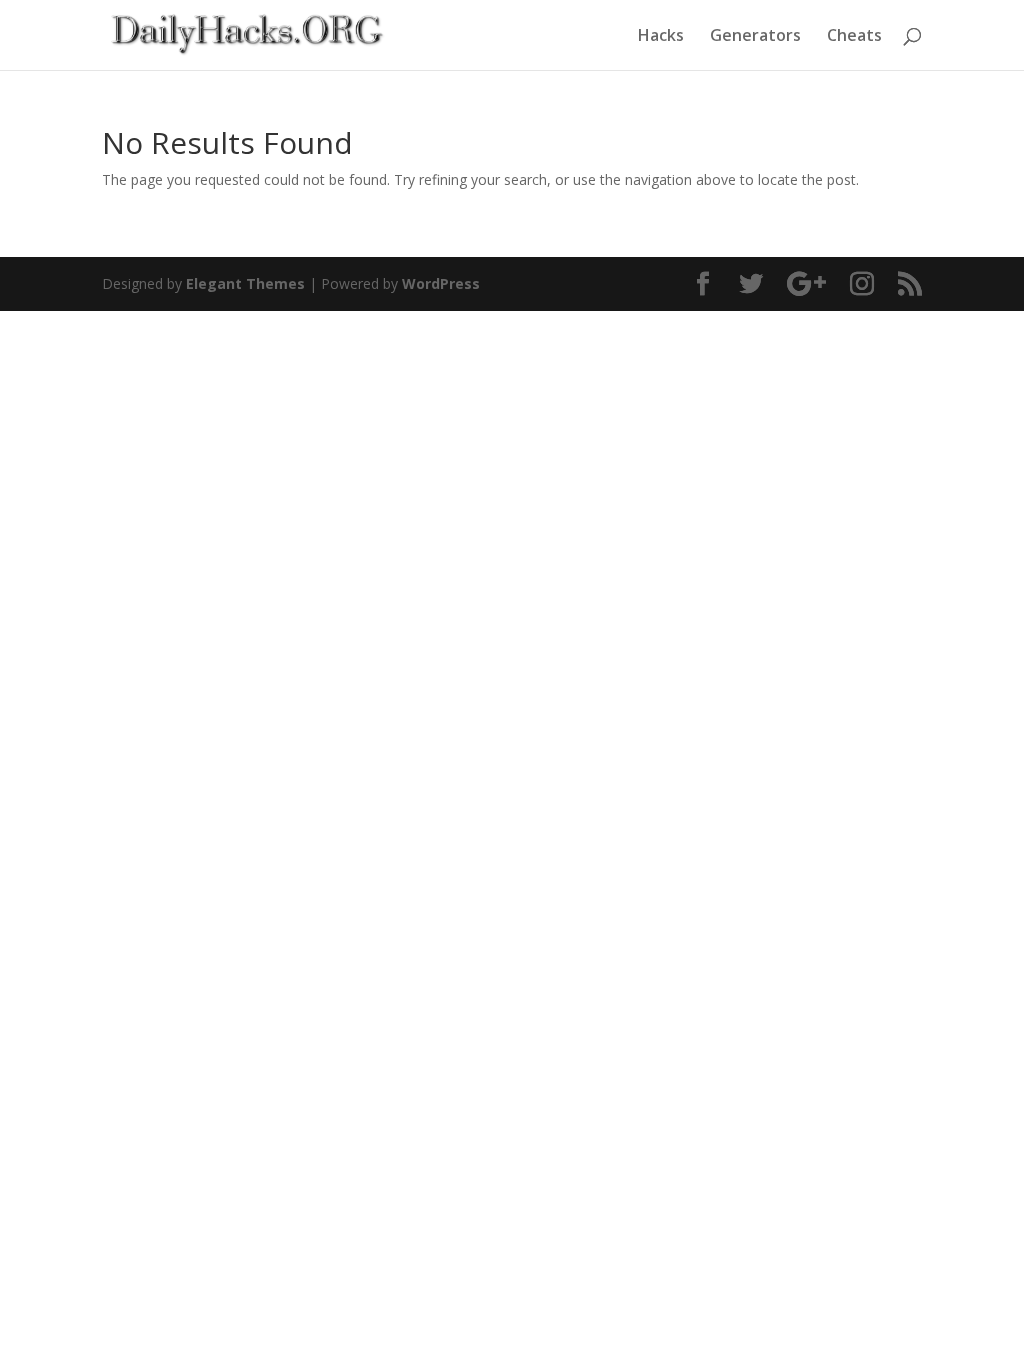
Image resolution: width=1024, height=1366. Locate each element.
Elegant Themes (245, 283)
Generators (755, 37)
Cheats (854, 37)
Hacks (661, 37)
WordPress (441, 283)
